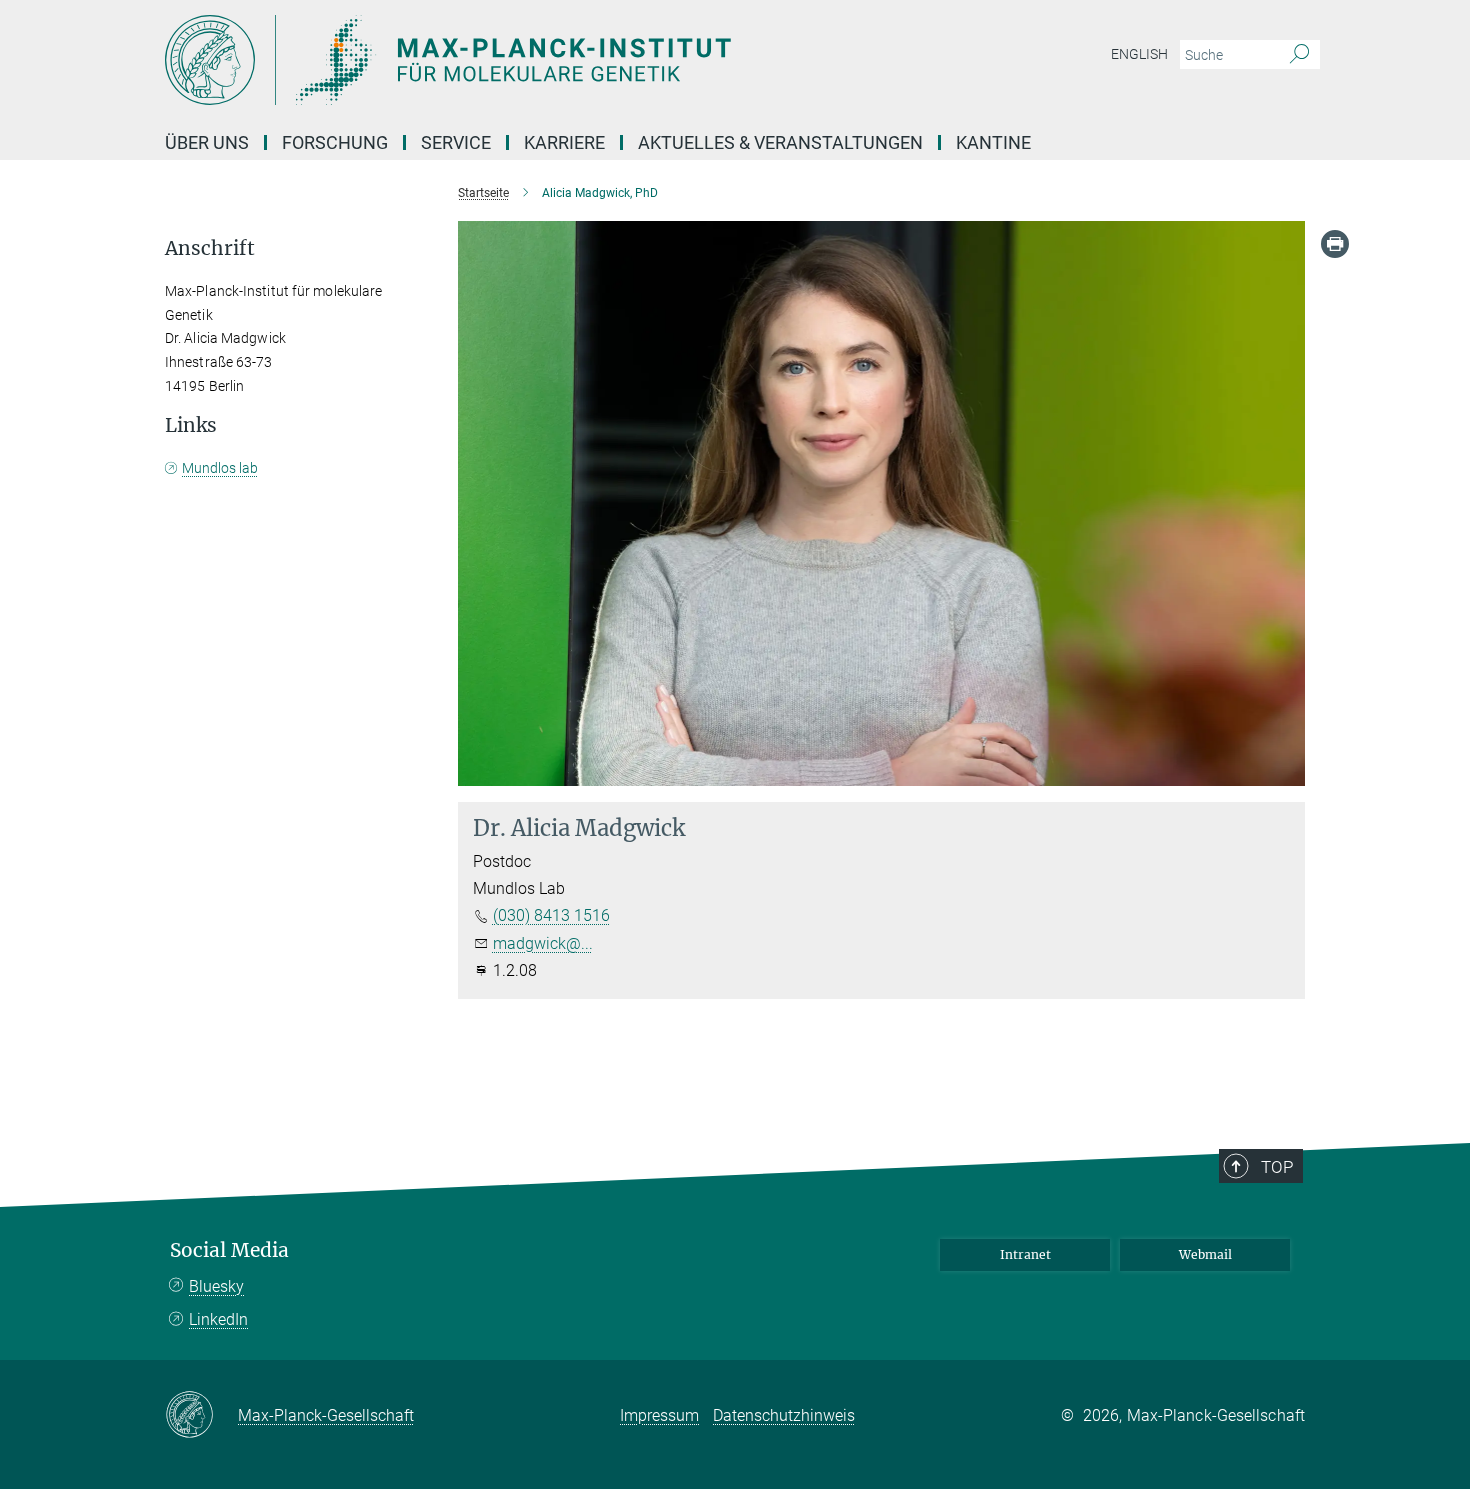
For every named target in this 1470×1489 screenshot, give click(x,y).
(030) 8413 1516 (551, 915)
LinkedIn (218, 1319)
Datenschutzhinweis (784, 1415)
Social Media (229, 1250)
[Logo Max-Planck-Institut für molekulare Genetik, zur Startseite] (540, 60)
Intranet (1025, 1254)
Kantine (993, 142)
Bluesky (216, 1286)
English (1139, 54)
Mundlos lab (220, 468)
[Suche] (1299, 55)
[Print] (1335, 244)
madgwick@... (543, 943)
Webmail (1205, 1254)
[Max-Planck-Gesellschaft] (201, 1416)
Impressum (659, 1415)
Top (1277, 1167)
